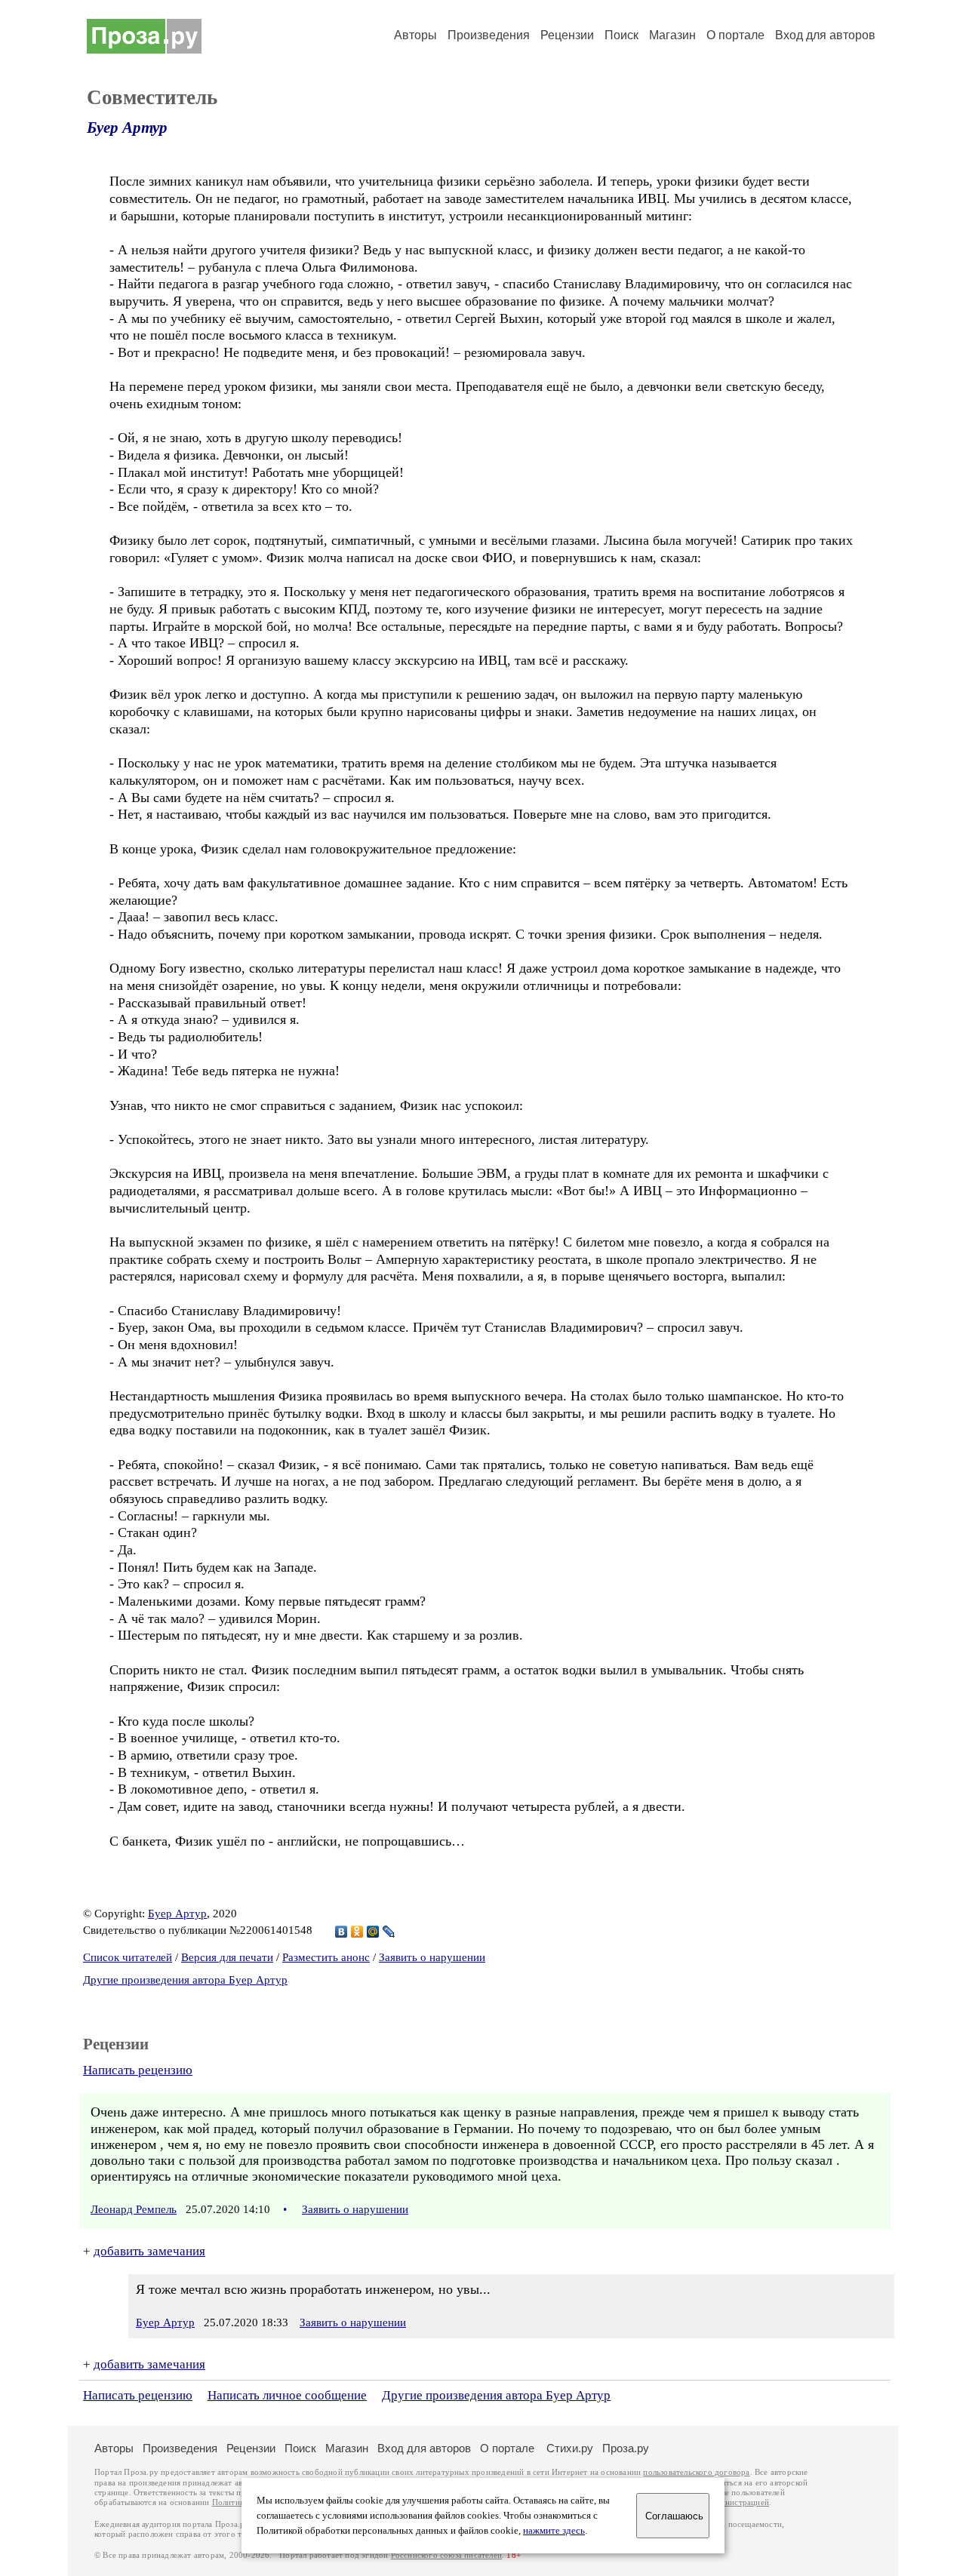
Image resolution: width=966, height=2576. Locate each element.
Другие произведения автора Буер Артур (185, 1980)
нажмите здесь (554, 2531)
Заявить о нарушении (432, 1957)
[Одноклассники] (357, 1932)
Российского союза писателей (446, 2555)
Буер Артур (127, 128)
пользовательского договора (696, 2472)
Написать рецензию (138, 2070)
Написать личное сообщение (287, 2395)
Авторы (415, 35)
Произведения (489, 35)
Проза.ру (626, 2448)
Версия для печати (227, 1957)
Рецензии (567, 35)
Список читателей (128, 1957)
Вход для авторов (825, 35)
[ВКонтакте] (341, 1932)
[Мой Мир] (373, 1932)
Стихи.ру (570, 2448)
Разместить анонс (326, 1957)
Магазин (672, 35)
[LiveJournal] (389, 1932)
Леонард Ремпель (134, 2209)
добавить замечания (149, 2251)
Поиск (621, 35)
